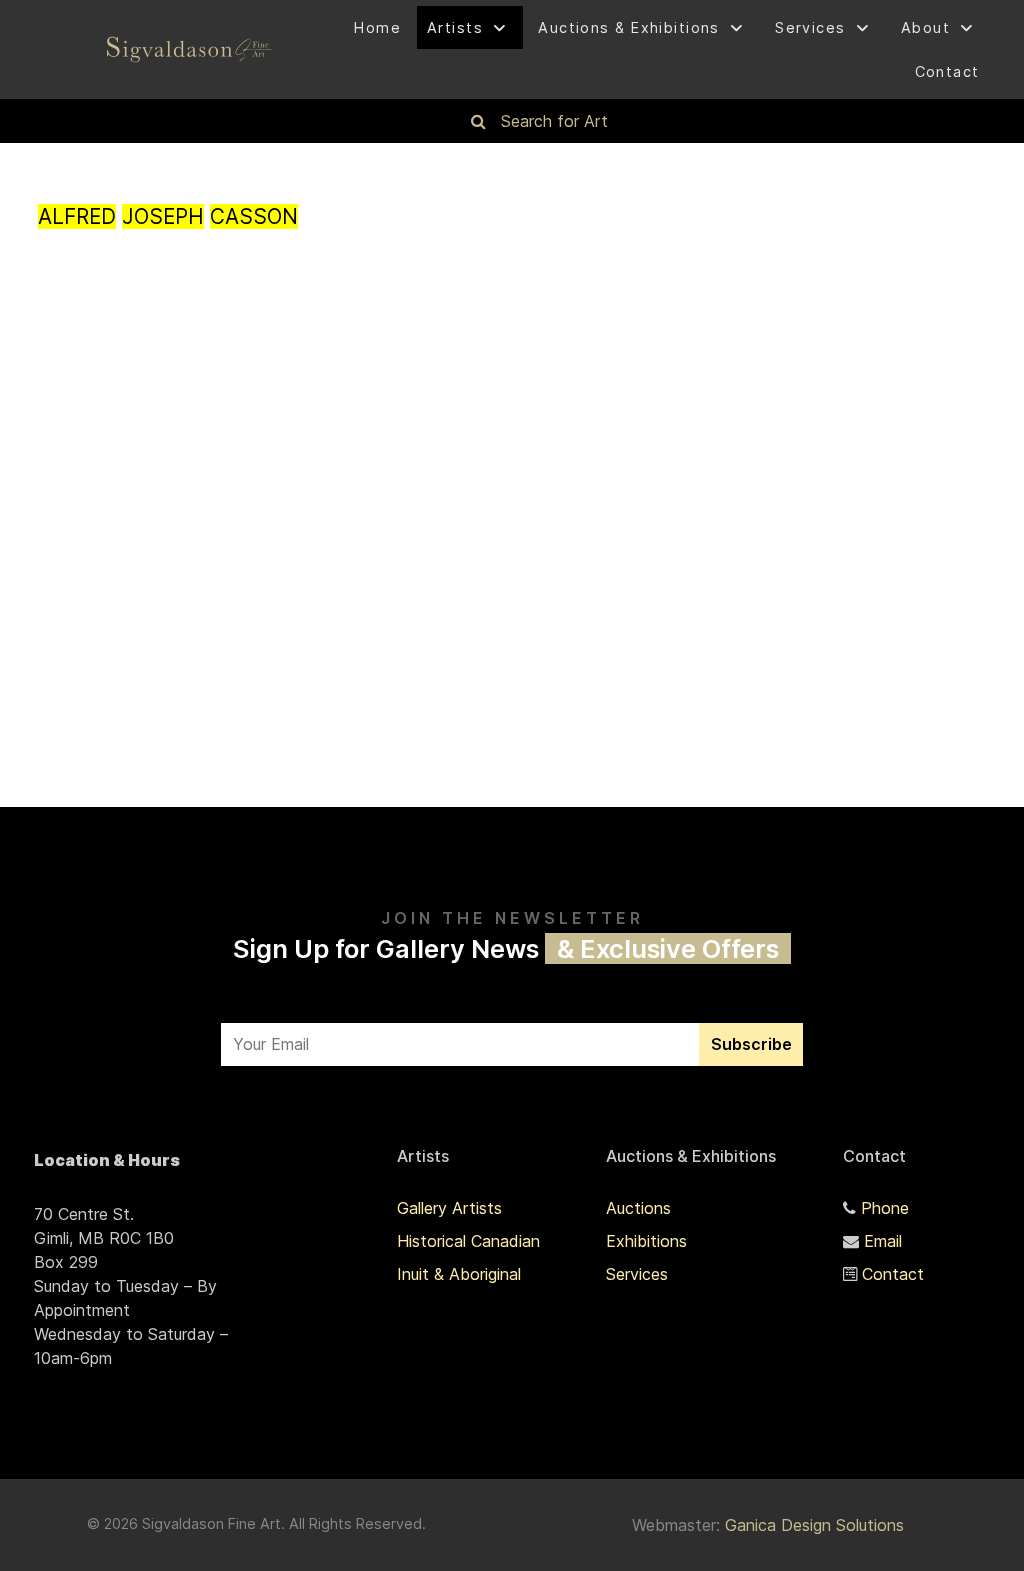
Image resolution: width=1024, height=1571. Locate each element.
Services (637, 1274)
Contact (893, 1274)
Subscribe (751, 1044)
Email (883, 1241)
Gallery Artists (449, 1208)
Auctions (638, 1208)
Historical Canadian (468, 1241)
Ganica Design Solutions (814, 1525)
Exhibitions (646, 1241)
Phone (885, 1208)
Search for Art (554, 121)
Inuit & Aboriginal (459, 1274)
